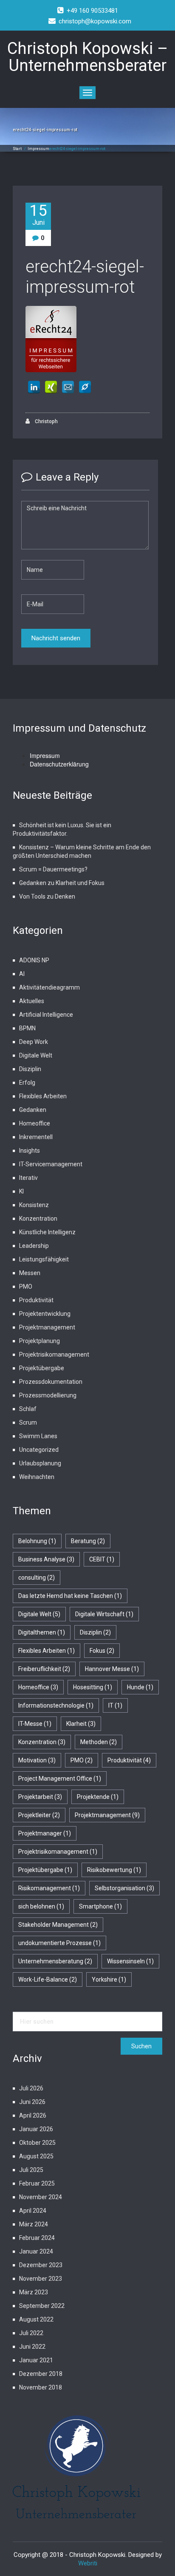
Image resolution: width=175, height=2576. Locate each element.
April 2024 (33, 2211)
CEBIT (102, 1559)
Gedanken (33, 1110)
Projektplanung (40, 1341)
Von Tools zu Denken (47, 896)
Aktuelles (32, 1001)
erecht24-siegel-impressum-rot (85, 277)
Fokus (102, 1651)
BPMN (27, 1028)
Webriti (88, 2563)
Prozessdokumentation (51, 1382)
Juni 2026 (32, 2102)
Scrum (28, 1422)
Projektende (98, 1797)
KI (21, 1191)
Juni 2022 (32, 2347)
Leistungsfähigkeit (44, 1259)
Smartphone (100, 1906)
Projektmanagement (47, 1327)
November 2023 (41, 2279)
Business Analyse (46, 1559)
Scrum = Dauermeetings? (53, 869)
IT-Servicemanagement (51, 1164)
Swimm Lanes (38, 1436)
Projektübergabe (42, 1368)
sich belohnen (41, 1906)
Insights (30, 1151)
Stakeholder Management (58, 1925)
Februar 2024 (37, 2238)
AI (22, 974)
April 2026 (33, 2115)
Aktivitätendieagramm (49, 987)
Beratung (88, 1541)
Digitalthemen (42, 1632)
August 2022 (36, 2319)
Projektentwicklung (45, 1314)
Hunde (140, 1687)
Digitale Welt (36, 1055)
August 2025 (36, 2156)
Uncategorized (39, 1450)
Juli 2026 (31, 2088)
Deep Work (34, 1042)
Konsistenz (34, 1205)
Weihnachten (37, 1477)
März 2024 (34, 2224)
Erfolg (27, 1083)
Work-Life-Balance (48, 1979)
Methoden (99, 1742)
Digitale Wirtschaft (104, 1614)
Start (17, 149)
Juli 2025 (31, 2170)
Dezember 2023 (41, 2265)
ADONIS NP (34, 960)
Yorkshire (109, 1979)
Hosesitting (93, 1687)
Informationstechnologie (56, 1705)
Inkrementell (36, 1137)
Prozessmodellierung (48, 1395)
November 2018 (41, 2387)
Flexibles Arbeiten (43, 1096)
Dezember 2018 (41, 2374)
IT (115, 1705)
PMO (26, 1287)
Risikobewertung (114, 1870)
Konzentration (38, 1219)
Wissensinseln (130, 1961)
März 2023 (34, 2292)
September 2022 (42, 2306)
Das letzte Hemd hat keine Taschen (70, 1596)
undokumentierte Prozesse (59, 1943)
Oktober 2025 (37, 2143)
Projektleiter (39, 1815)
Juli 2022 (31, 2333)
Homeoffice (35, 1123)
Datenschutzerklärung (59, 764)
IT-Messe (35, 1724)
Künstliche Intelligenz (47, 1232)
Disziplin (30, 1069)
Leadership (34, 1246)
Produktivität (36, 1300)
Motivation (37, 1760)
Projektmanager (45, 1833)
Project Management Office (60, 1779)
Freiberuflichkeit (44, 1669)
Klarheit (81, 1724)
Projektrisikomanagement (54, 1354)
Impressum (38, 149)
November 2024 (41, 2197)
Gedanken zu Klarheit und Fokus (62, 883)
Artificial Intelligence (46, 1015)
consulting (37, 1578)
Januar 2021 (36, 2360)
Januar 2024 (36, 2251)
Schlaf (28, 1409)
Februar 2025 (37, 2183)
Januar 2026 (36, 2129)
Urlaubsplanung (40, 1463)
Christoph (46, 421)
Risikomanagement (49, 1888)
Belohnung (37, 1541)
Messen (30, 1273)
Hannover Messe (112, 1669)
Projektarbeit (40, 1797)
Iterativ (28, 1178)
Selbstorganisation (124, 1888)
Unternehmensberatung (55, 1961)
